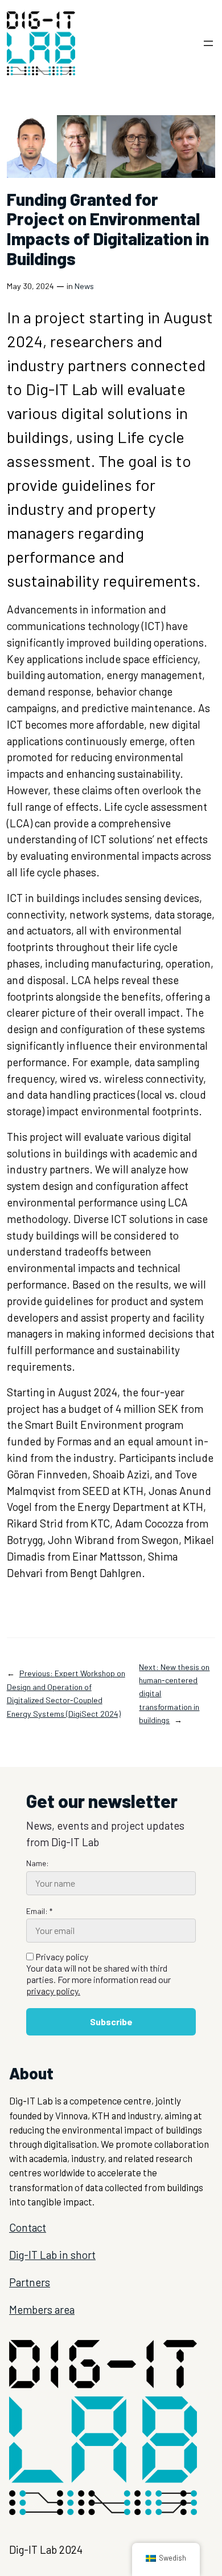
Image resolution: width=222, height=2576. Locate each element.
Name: (38, 1863)
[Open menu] (208, 43)
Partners (30, 2282)
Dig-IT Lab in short (52, 2255)
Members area (42, 2309)
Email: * (39, 1911)
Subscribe (111, 2022)
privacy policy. (53, 1991)
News (84, 286)
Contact (28, 2227)
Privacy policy (98, 1974)
